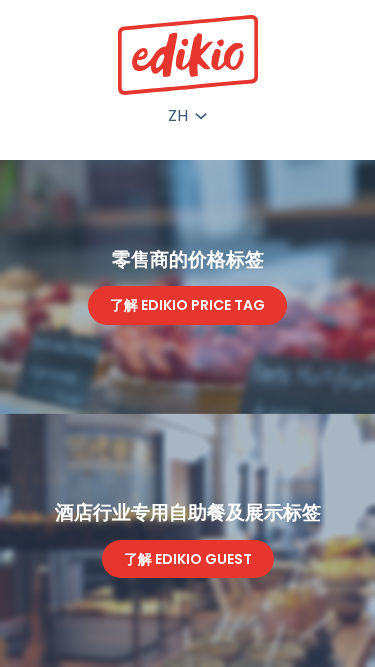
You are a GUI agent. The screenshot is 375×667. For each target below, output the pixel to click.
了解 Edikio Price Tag (187, 305)
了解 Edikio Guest (188, 559)
